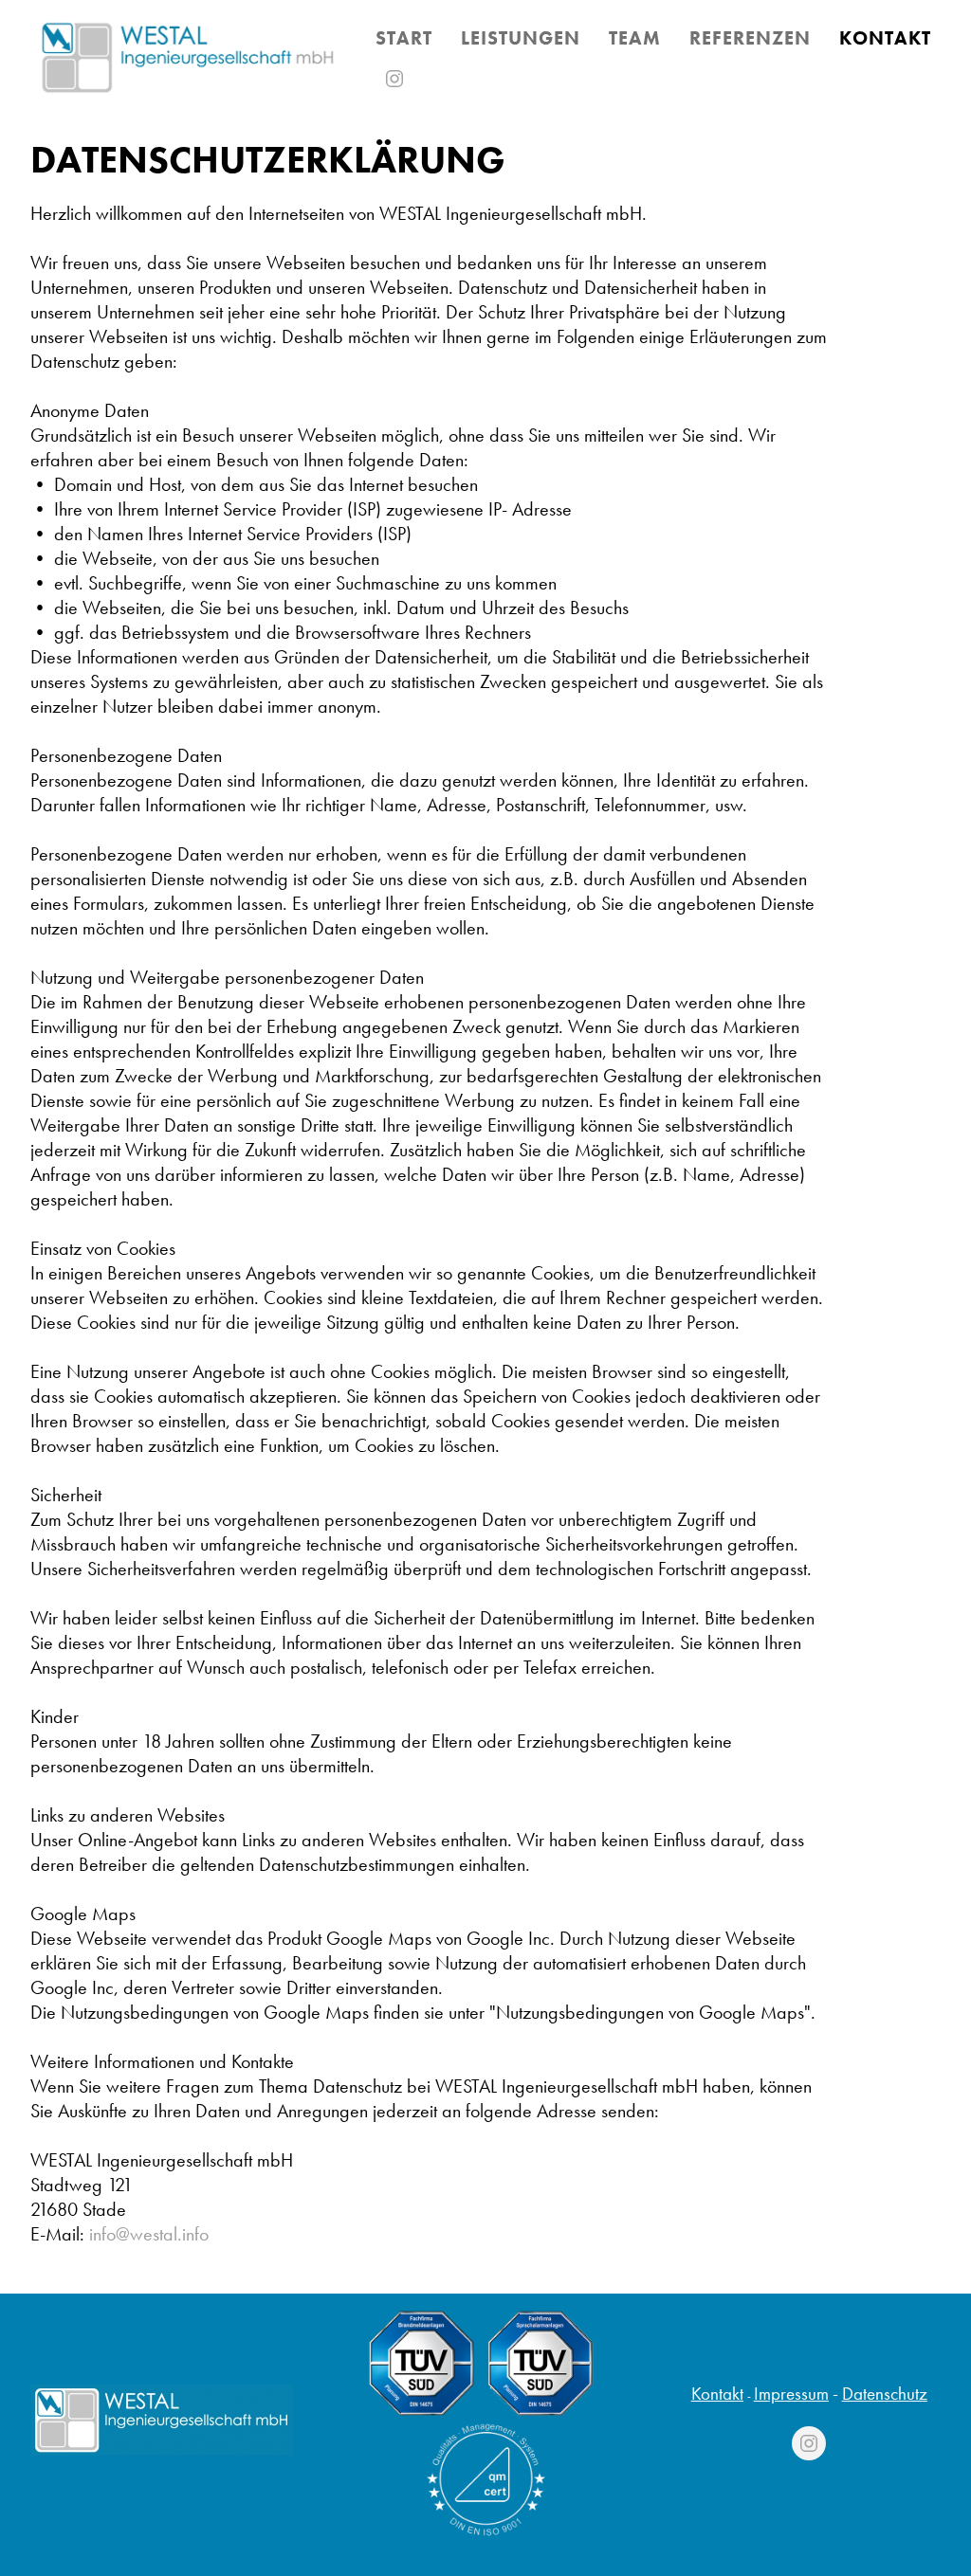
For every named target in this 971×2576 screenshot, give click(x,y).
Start (404, 38)
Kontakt (717, 2394)
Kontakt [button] (885, 38)
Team (635, 38)
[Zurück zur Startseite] (188, 57)
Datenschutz (885, 2394)
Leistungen (521, 38)
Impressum (791, 2394)
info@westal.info (149, 2234)
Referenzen (750, 38)
